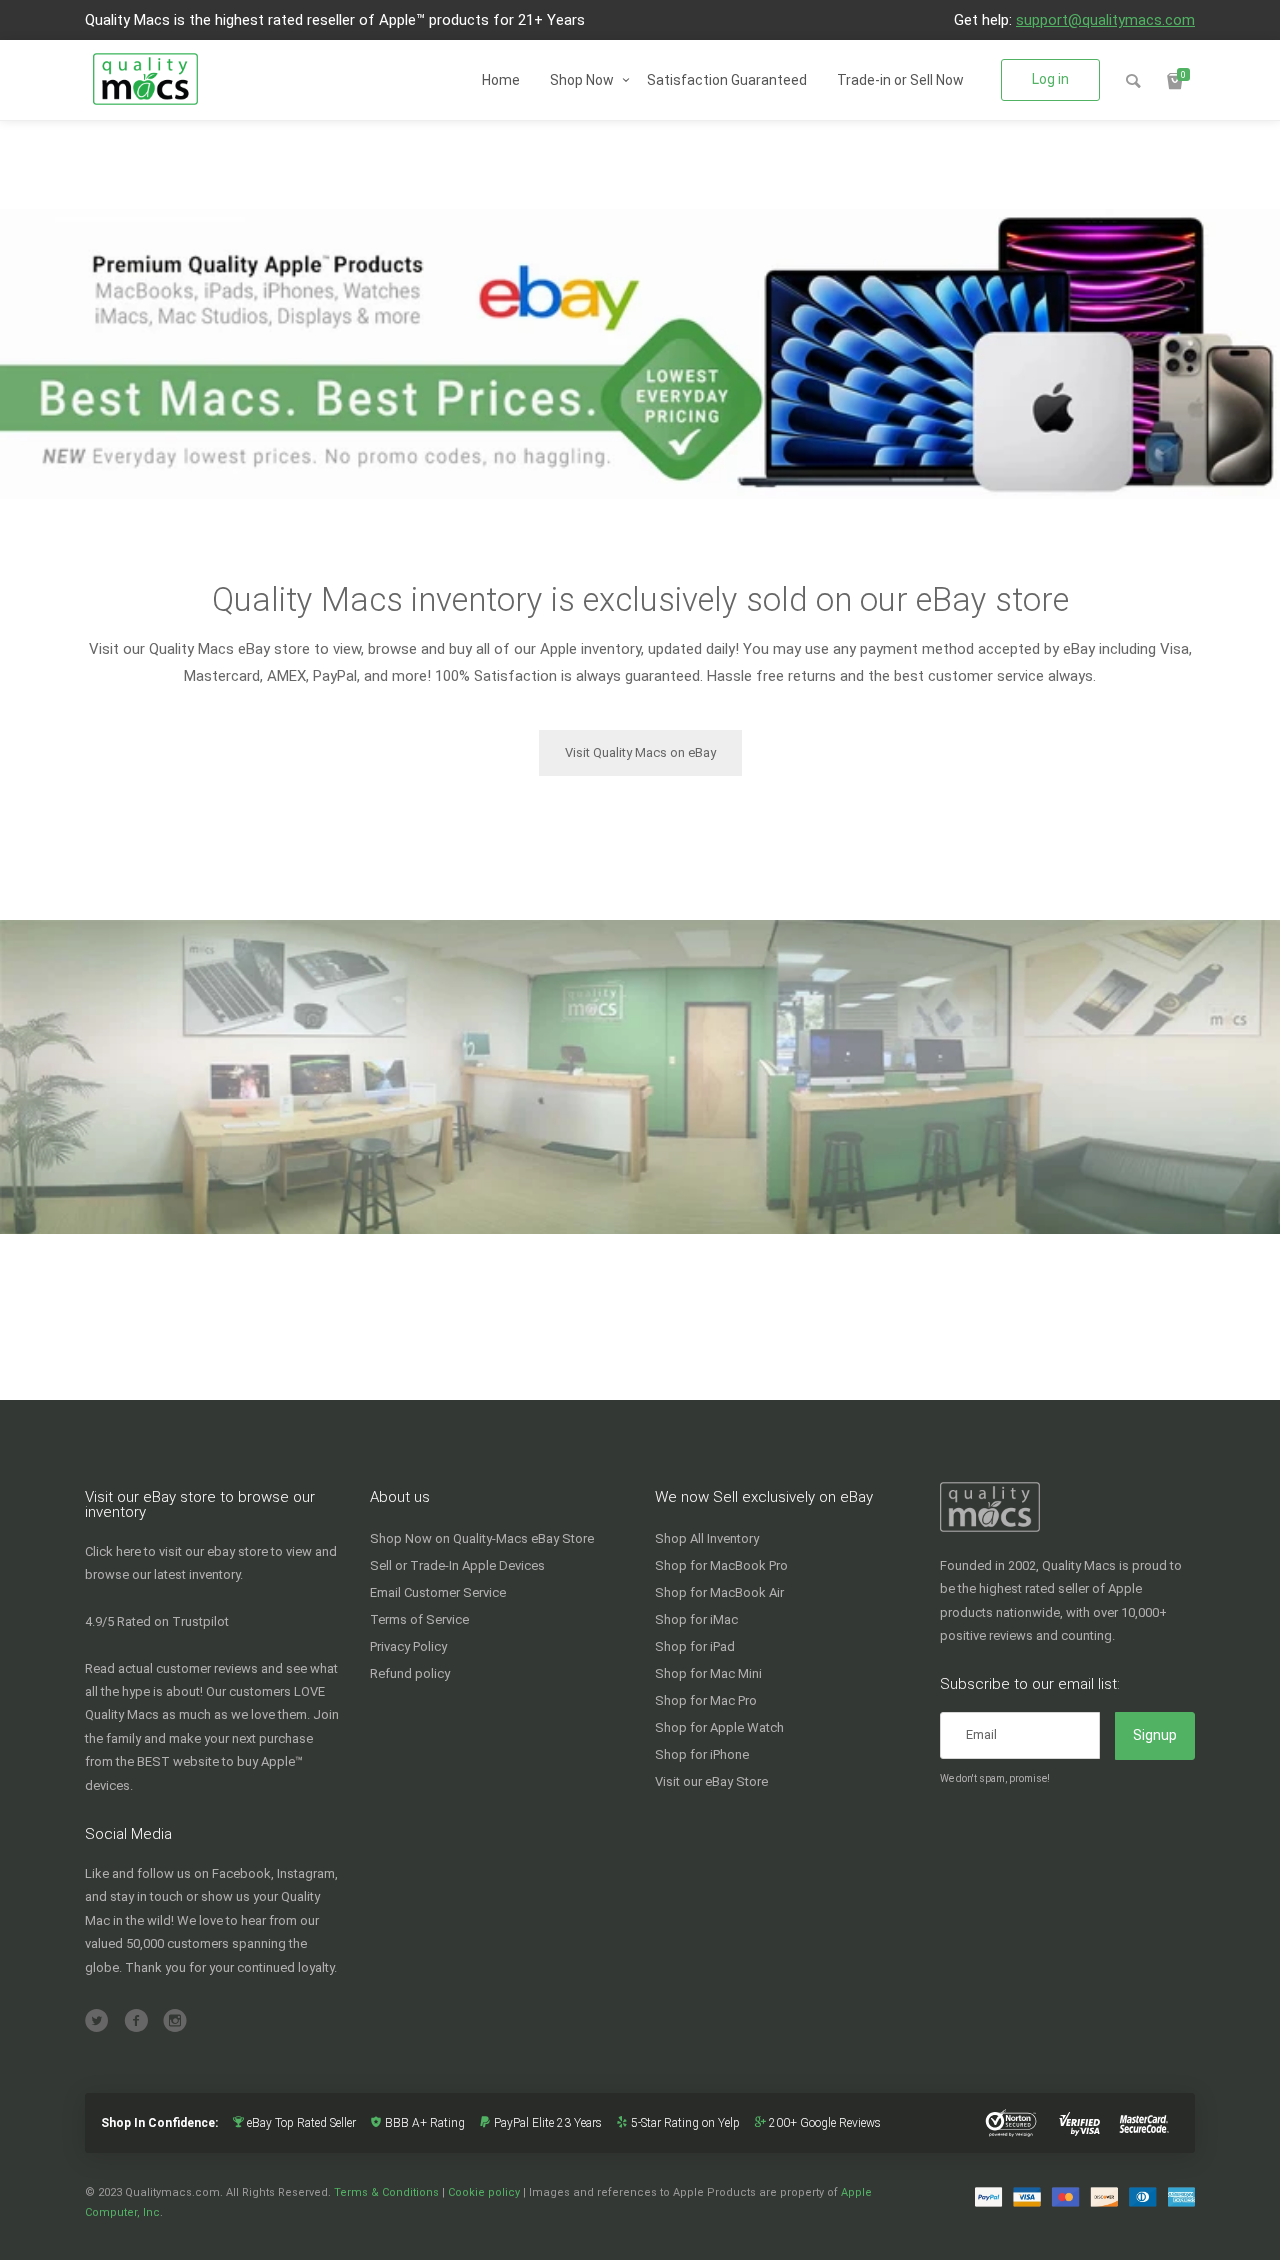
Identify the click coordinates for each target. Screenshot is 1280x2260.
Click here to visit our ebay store (176, 1551)
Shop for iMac (696, 1619)
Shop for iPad (695, 1646)
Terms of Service (419, 1619)
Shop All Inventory (707, 1538)
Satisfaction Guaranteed (727, 80)
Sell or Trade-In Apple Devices (457, 1565)
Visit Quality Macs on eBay (640, 752)
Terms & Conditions (386, 2192)
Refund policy (410, 1673)
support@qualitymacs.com (1105, 20)
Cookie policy (484, 2192)
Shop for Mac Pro (706, 1700)
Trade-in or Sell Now (900, 80)
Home (501, 80)
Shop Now (582, 80)
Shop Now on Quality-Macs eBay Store (482, 1538)
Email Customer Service (438, 1592)
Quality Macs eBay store (229, 649)
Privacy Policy (408, 1646)
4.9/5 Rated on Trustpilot (157, 1621)
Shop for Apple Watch (719, 1727)
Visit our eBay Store (711, 1781)
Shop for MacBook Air (719, 1592)
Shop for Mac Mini (708, 1673)
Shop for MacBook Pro (721, 1565)
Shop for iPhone (702, 1754)
